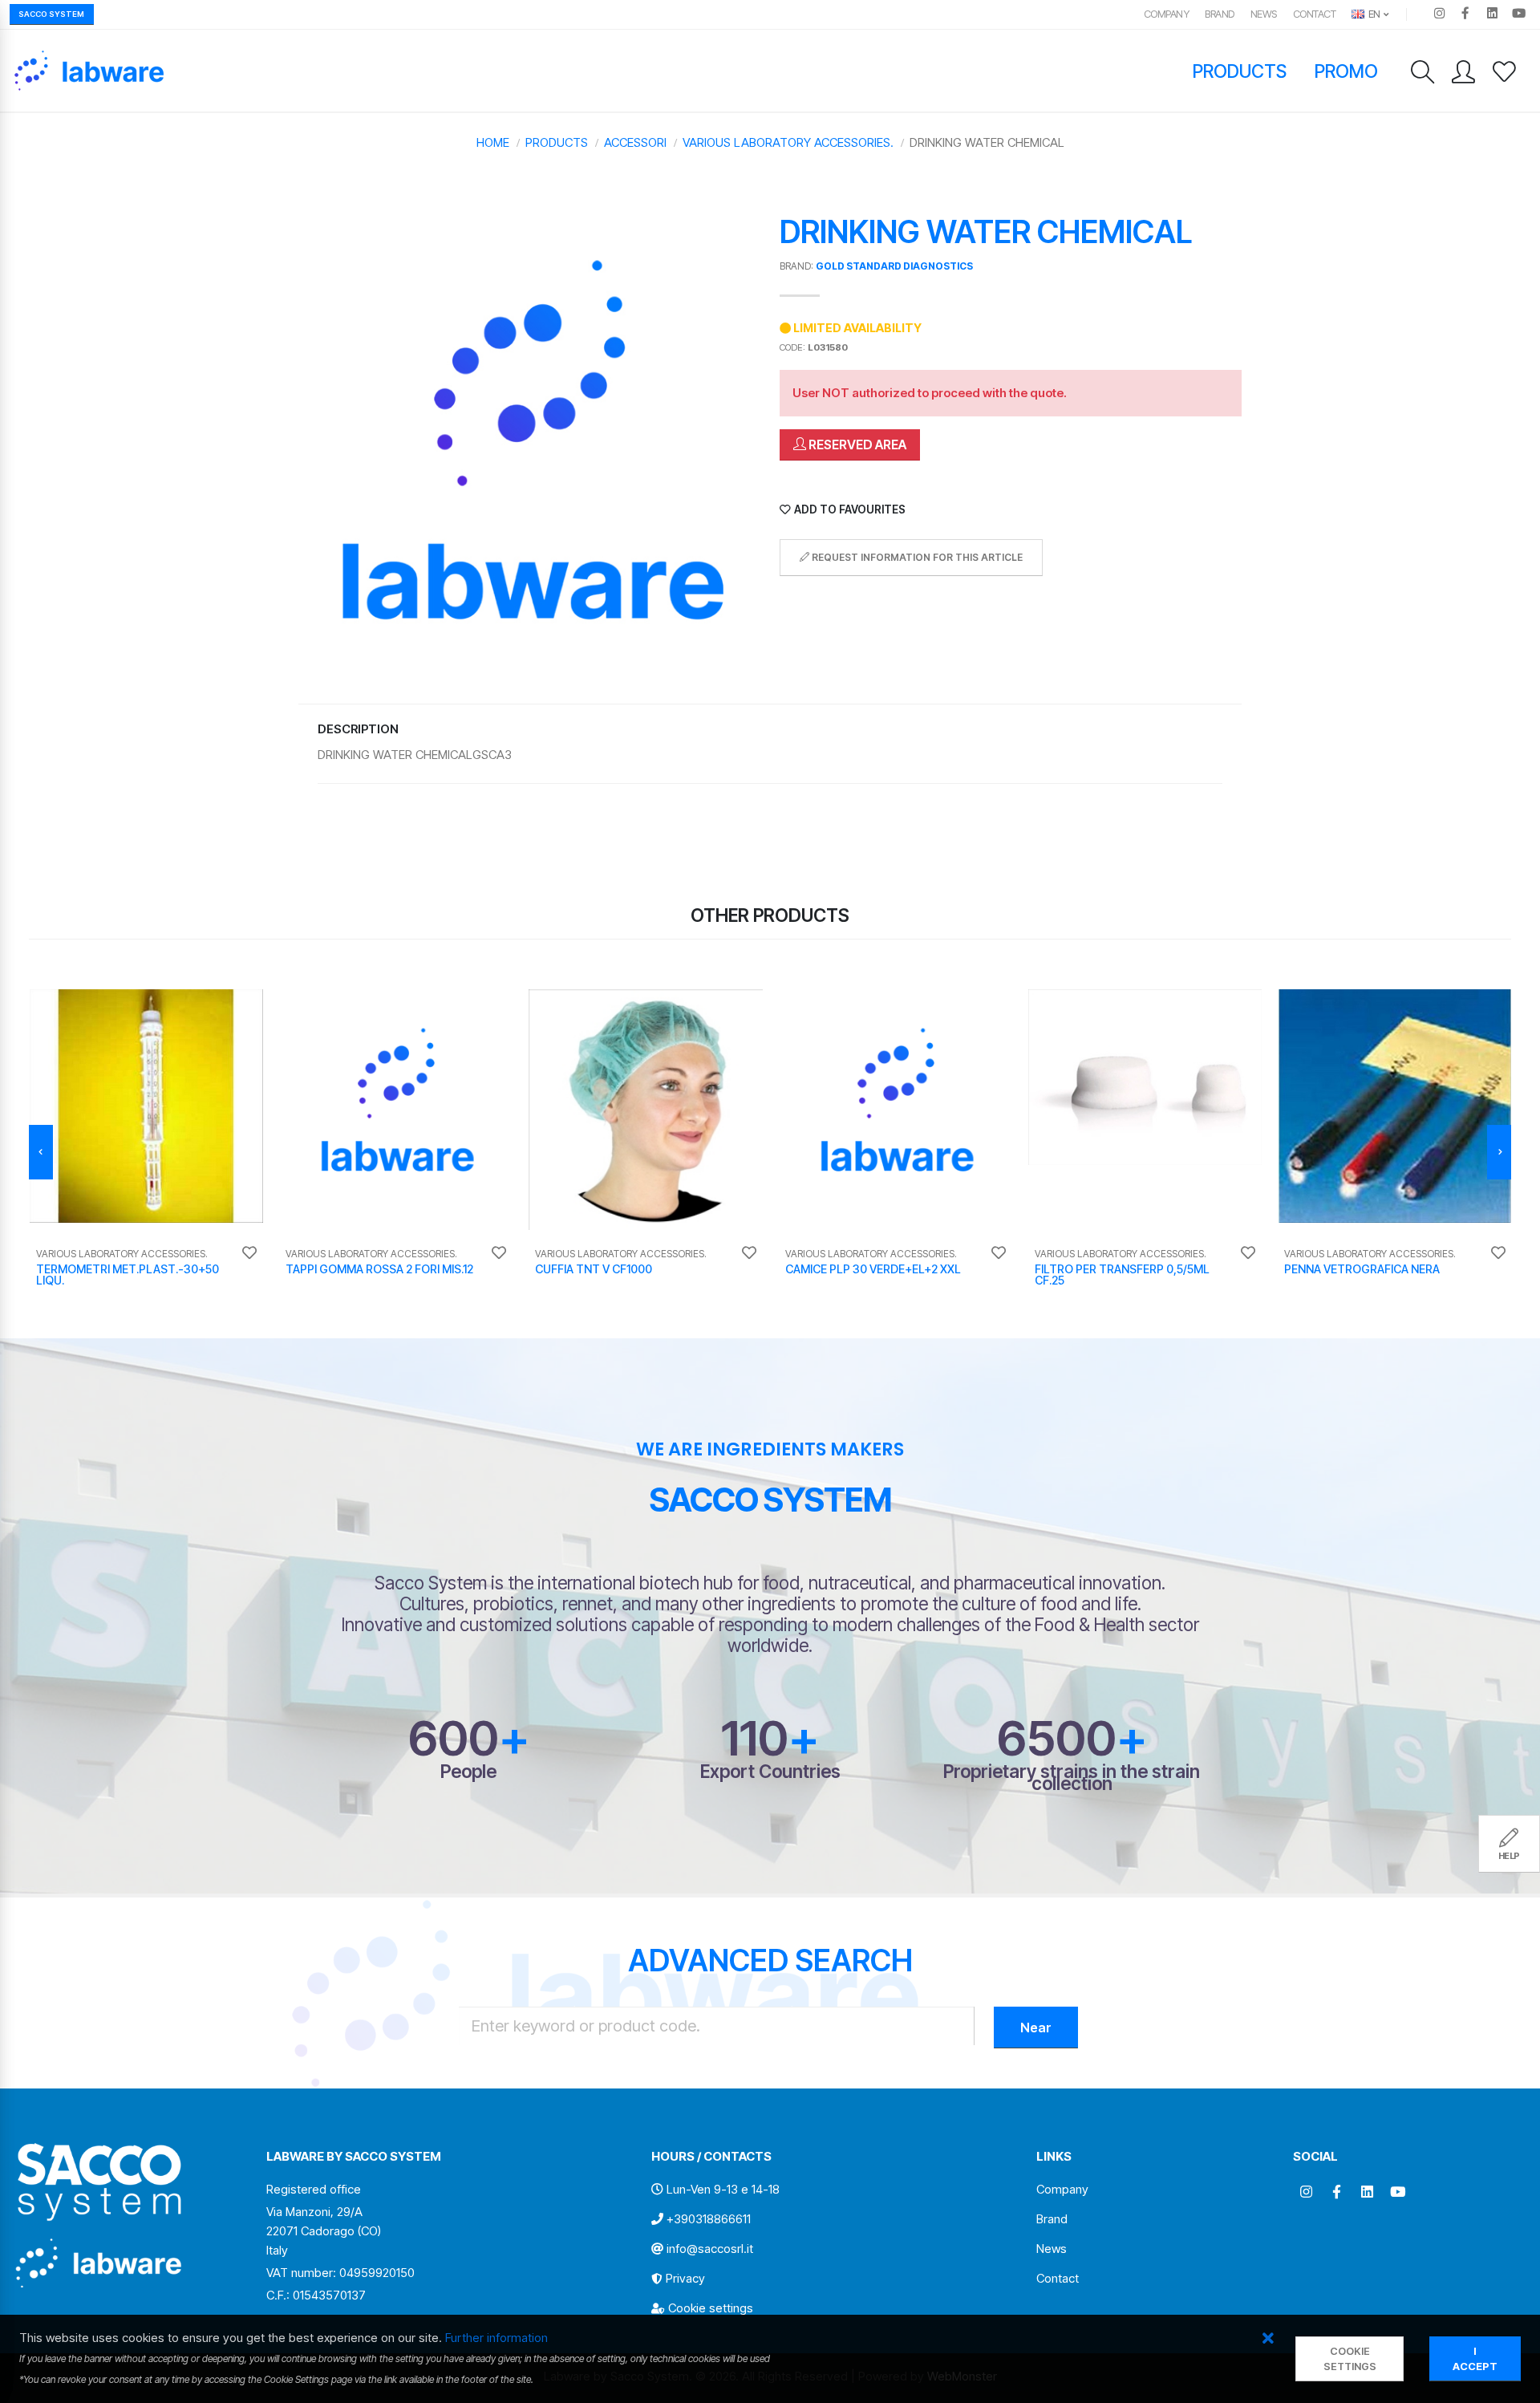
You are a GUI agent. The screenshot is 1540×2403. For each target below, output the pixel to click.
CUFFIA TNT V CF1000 (594, 1269)
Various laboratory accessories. (788, 142)
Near (1036, 2028)
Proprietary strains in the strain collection (1072, 1777)
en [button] (1373, 14)
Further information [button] (496, 2338)
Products (1240, 71)
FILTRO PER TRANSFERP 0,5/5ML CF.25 (1122, 1275)
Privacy (685, 2278)
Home (493, 142)
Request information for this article (916, 557)
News (1264, 14)
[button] (1268, 2339)
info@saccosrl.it (710, 2249)
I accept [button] (1475, 2359)
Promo (1347, 71)
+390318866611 (709, 2219)
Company (1167, 14)
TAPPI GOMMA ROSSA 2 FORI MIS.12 (379, 1269)
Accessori (635, 142)
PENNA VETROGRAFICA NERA (1362, 1269)
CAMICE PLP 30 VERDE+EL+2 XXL (873, 1269)
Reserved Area (856, 444)
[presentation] (41, 1152)
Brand (1220, 14)
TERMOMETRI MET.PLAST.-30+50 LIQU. (128, 1275)
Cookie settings (711, 2308)
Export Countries (770, 1771)
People (468, 1771)
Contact (1315, 14)
